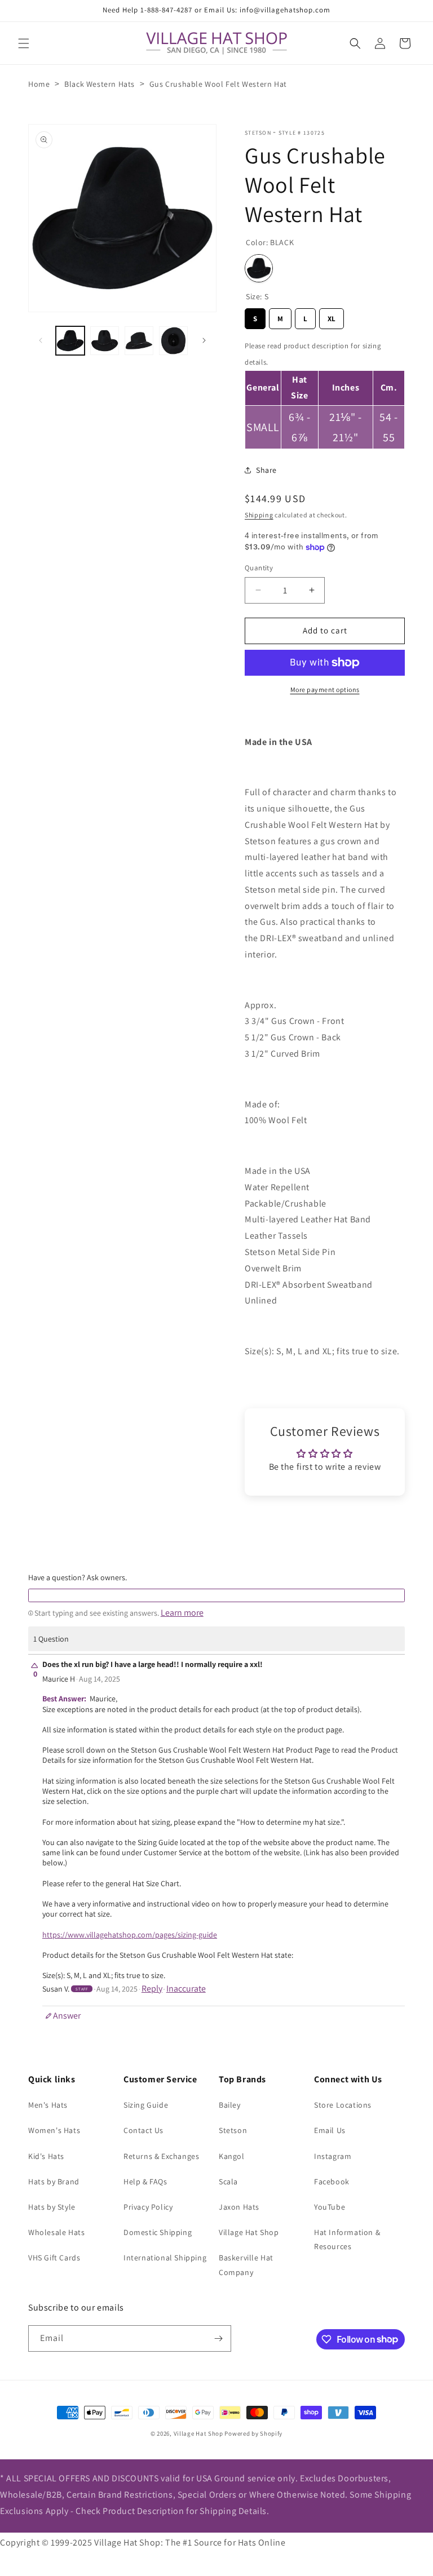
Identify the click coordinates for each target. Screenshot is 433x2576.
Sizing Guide (146, 2105)
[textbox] (216, 1595)
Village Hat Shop (249, 2232)
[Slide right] (204, 340)
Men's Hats (48, 2105)
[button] (24, 43)
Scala (228, 2182)
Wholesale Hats (56, 2232)
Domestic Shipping (158, 2232)
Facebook (332, 2182)
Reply (152, 1989)
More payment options (325, 690)
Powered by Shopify (253, 2433)
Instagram (333, 2156)
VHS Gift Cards (54, 2258)
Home (39, 84)
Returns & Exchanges (161, 2156)
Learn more (182, 1613)
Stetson (258, 133)
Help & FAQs (145, 2182)
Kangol (232, 2156)
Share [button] (266, 470)
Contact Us (143, 2130)
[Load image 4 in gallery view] (173, 341)
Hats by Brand (54, 2182)
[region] (325, 393)
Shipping (259, 515)
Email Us (330, 2130)
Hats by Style (52, 2207)
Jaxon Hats (239, 2207)
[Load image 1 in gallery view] (70, 341)
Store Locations (343, 2105)
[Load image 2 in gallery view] (105, 341)
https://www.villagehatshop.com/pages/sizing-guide (130, 1935)
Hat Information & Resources (347, 2239)
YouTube (330, 2207)
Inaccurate (186, 1989)
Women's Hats (54, 2130)
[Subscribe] (218, 2338)
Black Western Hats (100, 84)
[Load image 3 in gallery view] (139, 341)
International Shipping (165, 2258)
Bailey (230, 2105)
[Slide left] (41, 340)
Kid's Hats (46, 2156)
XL (332, 316)
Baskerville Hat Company (246, 2265)
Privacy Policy (148, 2207)
